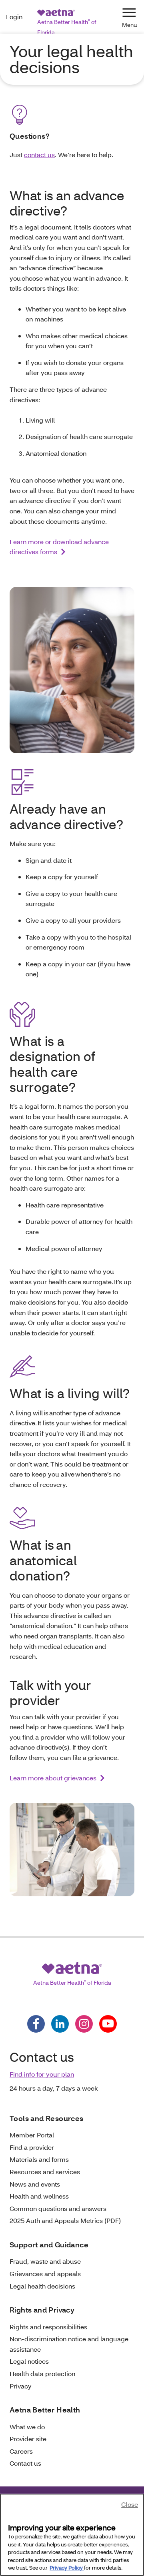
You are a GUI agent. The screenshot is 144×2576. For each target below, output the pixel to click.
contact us (39, 155)
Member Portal (32, 2135)
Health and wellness (39, 2196)
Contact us (25, 2463)
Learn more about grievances (53, 1778)
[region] (72, 2535)
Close (130, 2504)
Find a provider (32, 2147)
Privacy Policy (67, 2568)
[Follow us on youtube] (108, 2024)
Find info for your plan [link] (42, 2074)
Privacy (21, 2386)
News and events (35, 2184)
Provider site (28, 2439)
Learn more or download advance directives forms (59, 547)
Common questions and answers (58, 2208)
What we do (27, 2427)
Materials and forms (39, 2159)
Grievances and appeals (45, 2274)
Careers (21, 2451)
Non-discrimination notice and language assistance (69, 2344)
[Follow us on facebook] (36, 2024)
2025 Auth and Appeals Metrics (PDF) (65, 2220)
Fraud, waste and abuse (45, 2261)
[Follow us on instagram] (84, 2024)
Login (14, 17)
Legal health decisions (42, 2286)
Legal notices (29, 2361)
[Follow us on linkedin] (60, 2024)
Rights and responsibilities (48, 2327)
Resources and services (45, 2172)
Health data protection (42, 2373)
